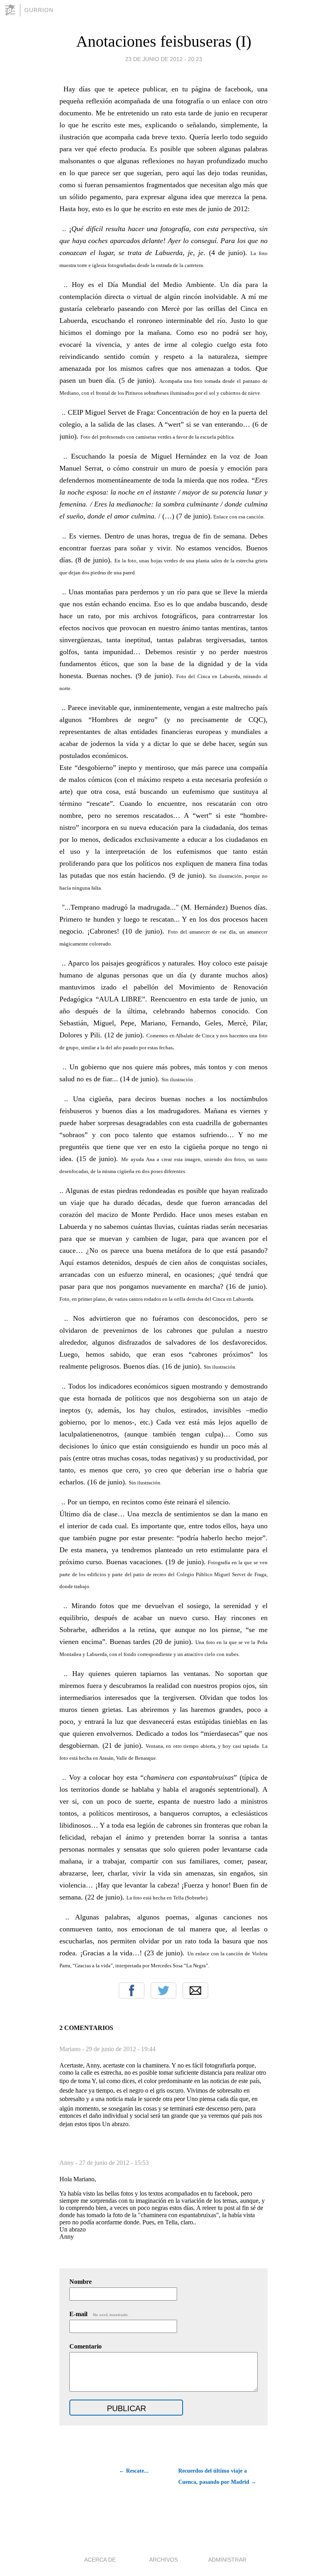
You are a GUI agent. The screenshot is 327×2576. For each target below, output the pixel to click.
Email (195, 1990)
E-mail (99, 2314)
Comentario (86, 2346)
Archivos (163, 2560)
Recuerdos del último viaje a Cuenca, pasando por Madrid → (217, 2476)
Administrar (227, 2560)
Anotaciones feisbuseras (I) (164, 41)
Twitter (163, 1990)
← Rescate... (134, 2471)
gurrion (39, 10)
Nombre (81, 2282)
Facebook (132, 1990)
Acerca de (100, 2560)
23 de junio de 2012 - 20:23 (164, 59)
